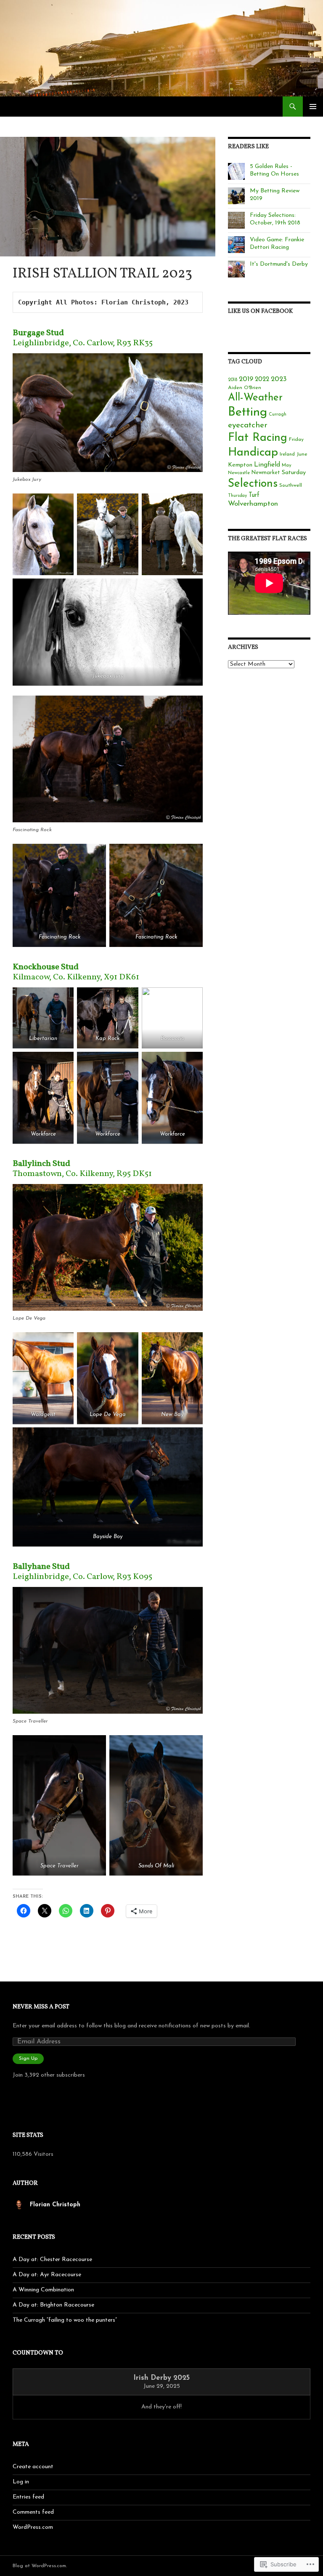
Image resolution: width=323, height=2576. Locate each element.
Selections (253, 484)
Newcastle (239, 473)
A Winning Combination (43, 2290)
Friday (296, 440)
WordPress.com (33, 2527)
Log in (21, 2482)
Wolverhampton (253, 504)
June (302, 454)
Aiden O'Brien (245, 388)
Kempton (240, 465)
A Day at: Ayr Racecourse (47, 2275)
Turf (254, 495)
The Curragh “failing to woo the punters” (65, 2320)
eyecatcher (248, 425)
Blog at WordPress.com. (40, 2566)
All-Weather (255, 398)
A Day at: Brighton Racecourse (53, 2305)
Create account (33, 2467)
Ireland (287, 454)
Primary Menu (313, 107)
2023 (279, 379)
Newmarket (266, 473)
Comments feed (33, 2512)
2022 (262, 380)
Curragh (278, 415)
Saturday (294, 473)
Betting (248, 412)
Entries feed (28, 2497)
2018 (233, 380)
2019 (246, 379)
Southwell (291, 485)
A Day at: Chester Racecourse (52, 2260)
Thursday (237, 496)
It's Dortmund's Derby (279, 264)
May (287, 465)
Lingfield (267, 465)
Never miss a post (41, 2007)
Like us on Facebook (260, 311)
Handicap (253, 453)
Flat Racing (258, 438)
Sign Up (28, 2059)
